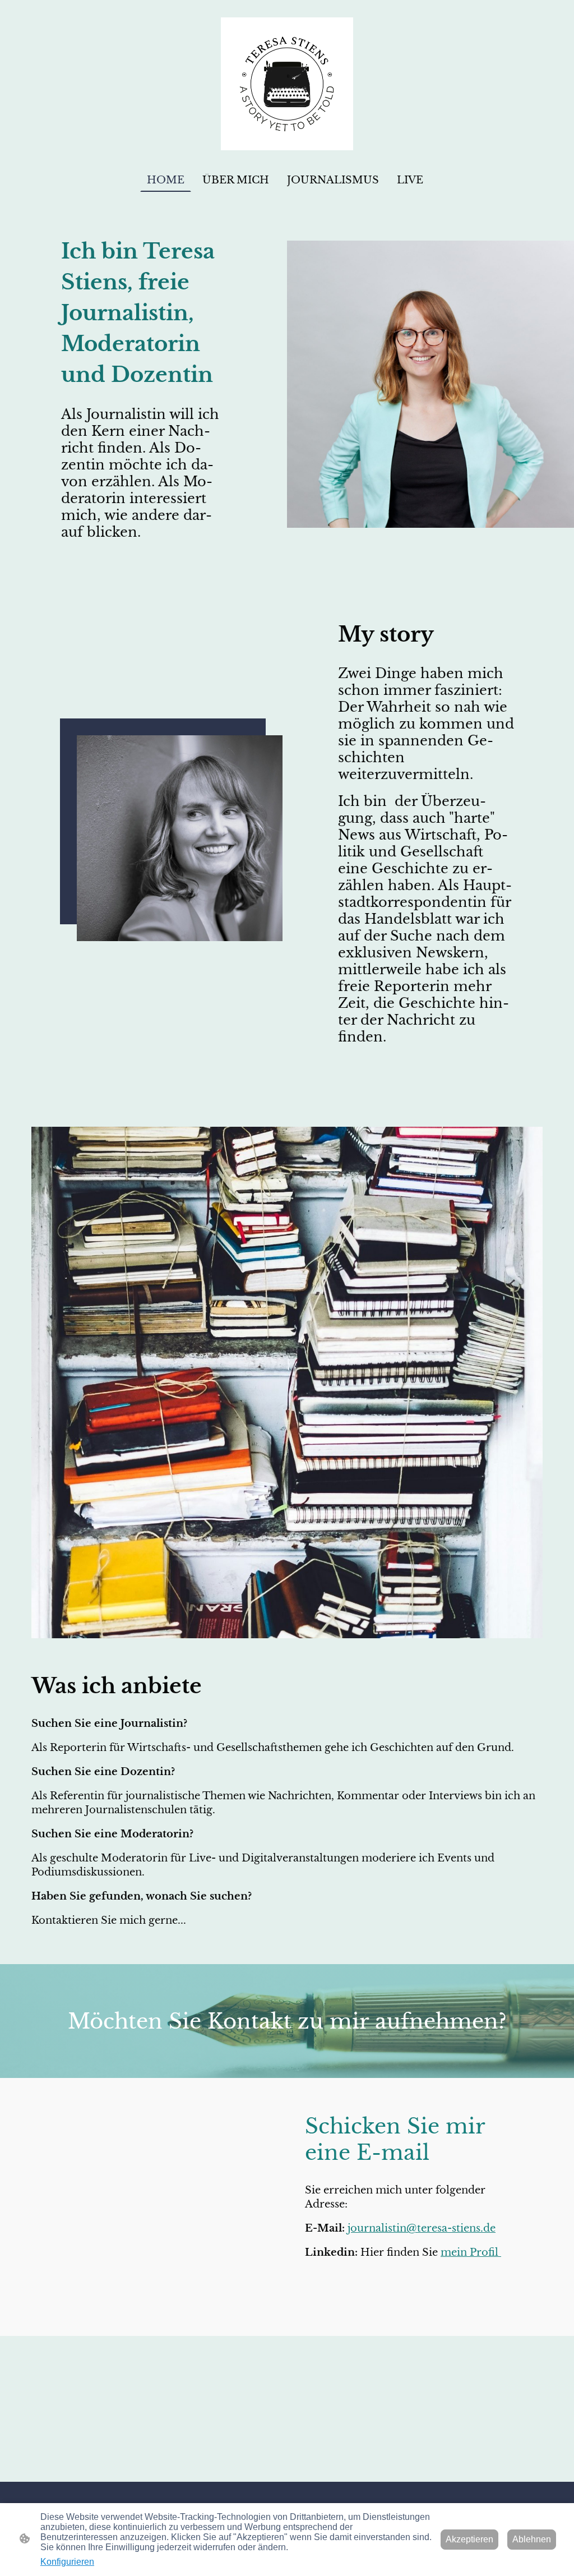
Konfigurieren (67, 2562)
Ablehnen (532, 2539)
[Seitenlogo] (287, 84)
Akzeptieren (469, 2539)
